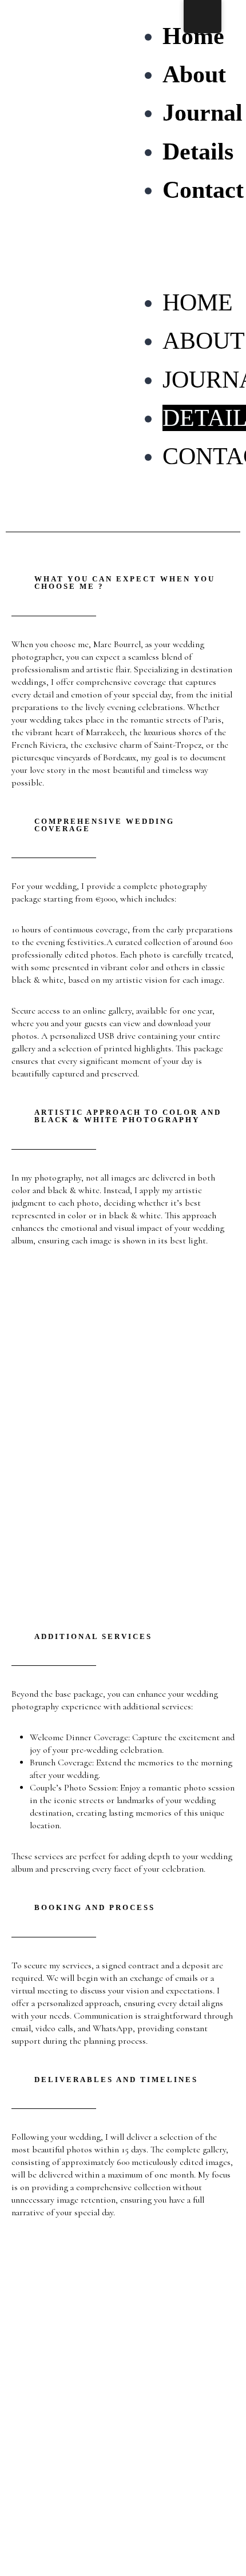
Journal (203, 113)
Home (193, 36)
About (194, 74)
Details (198, 151)
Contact (203, 190)
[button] (179, 264)
